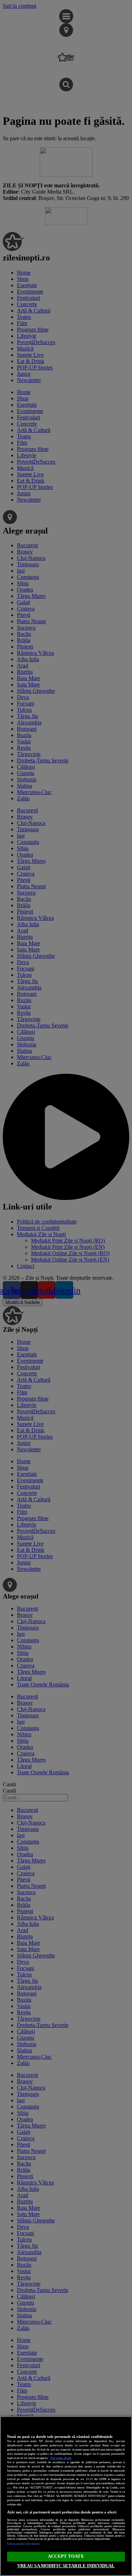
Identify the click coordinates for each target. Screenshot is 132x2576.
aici (9, 2488)
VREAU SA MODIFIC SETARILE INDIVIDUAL (66, 2566)
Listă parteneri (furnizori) (23, 2544)
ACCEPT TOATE (66, 2556)
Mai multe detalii (61, 2458)
